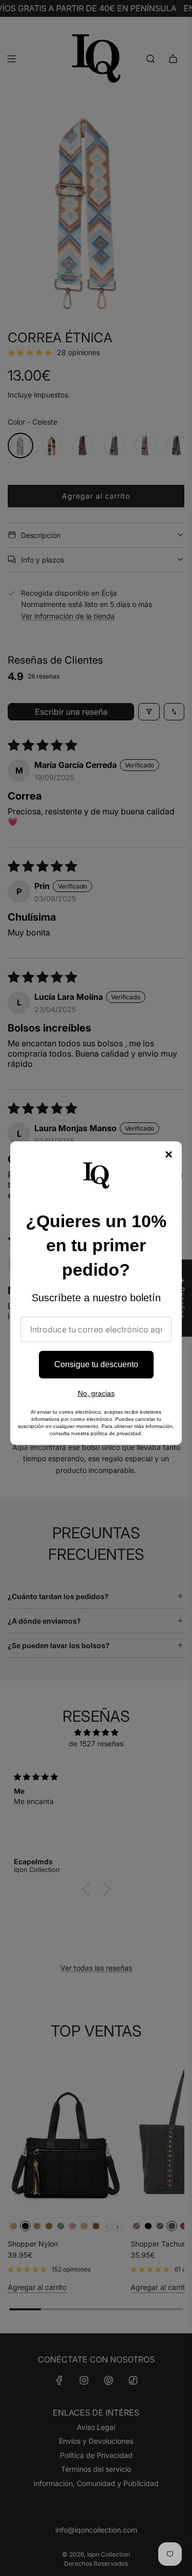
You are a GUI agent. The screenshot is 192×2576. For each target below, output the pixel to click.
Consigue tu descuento (96, 1364)
